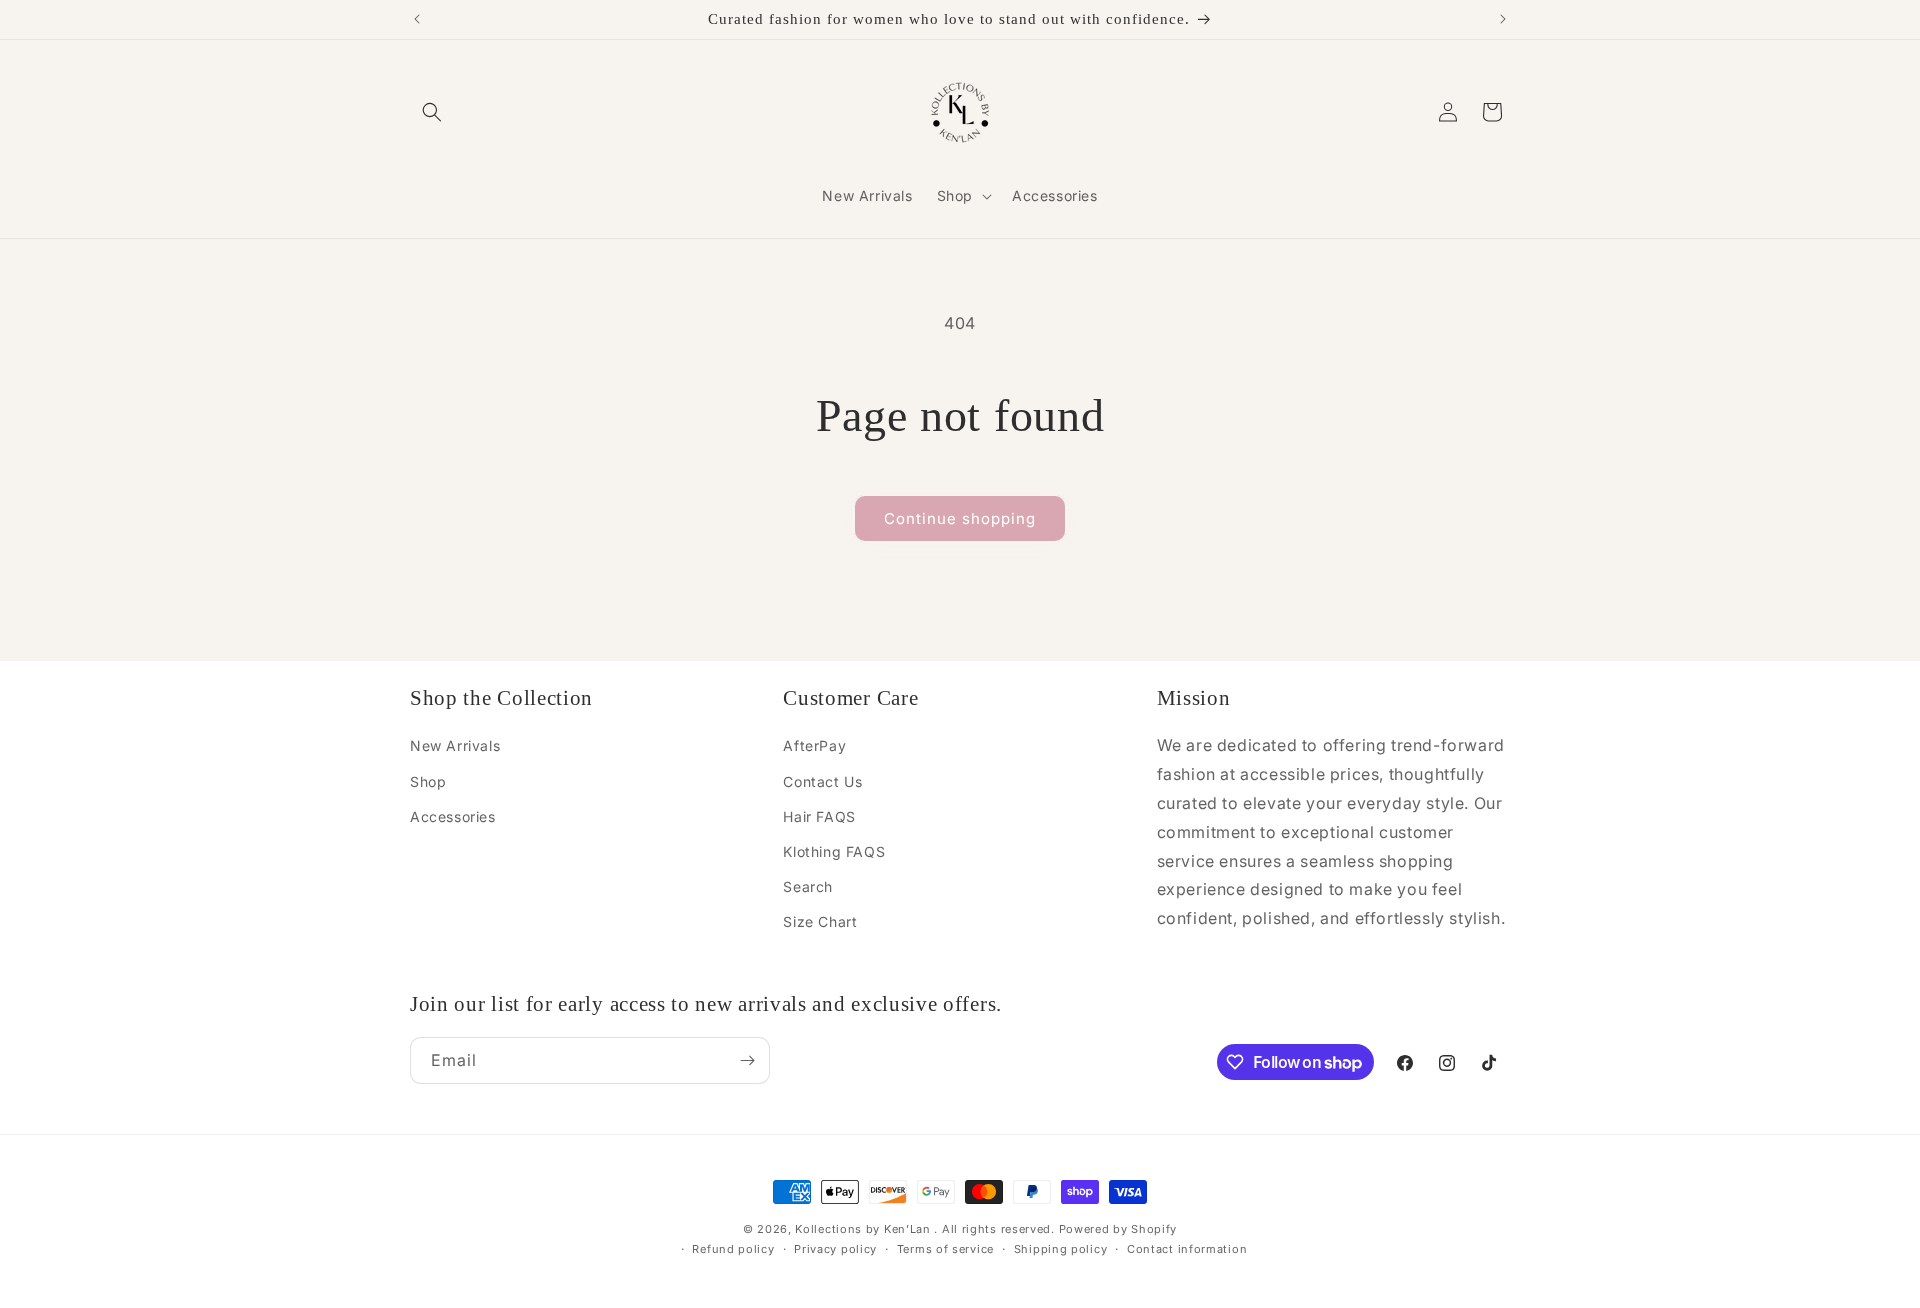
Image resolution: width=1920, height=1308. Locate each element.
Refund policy (733, 1249)
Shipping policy (1061, 1249)
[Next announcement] (1503, 19)
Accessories (453, 815)
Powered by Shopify (1118, 1229)
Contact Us (822, 780)
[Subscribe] (747, 1060)
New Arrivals (455, 745)
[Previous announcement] (417, 19)
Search (808, 886)
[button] (432, 112)
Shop (428, 780)
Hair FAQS (819, 815)
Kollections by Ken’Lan (862, 1229)
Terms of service (945, 1249)
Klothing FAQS (834, 850)
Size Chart (820, 921)
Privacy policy (835, 1249)
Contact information (1187, 1249)
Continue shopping (960, 518)
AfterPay (814, 745)
